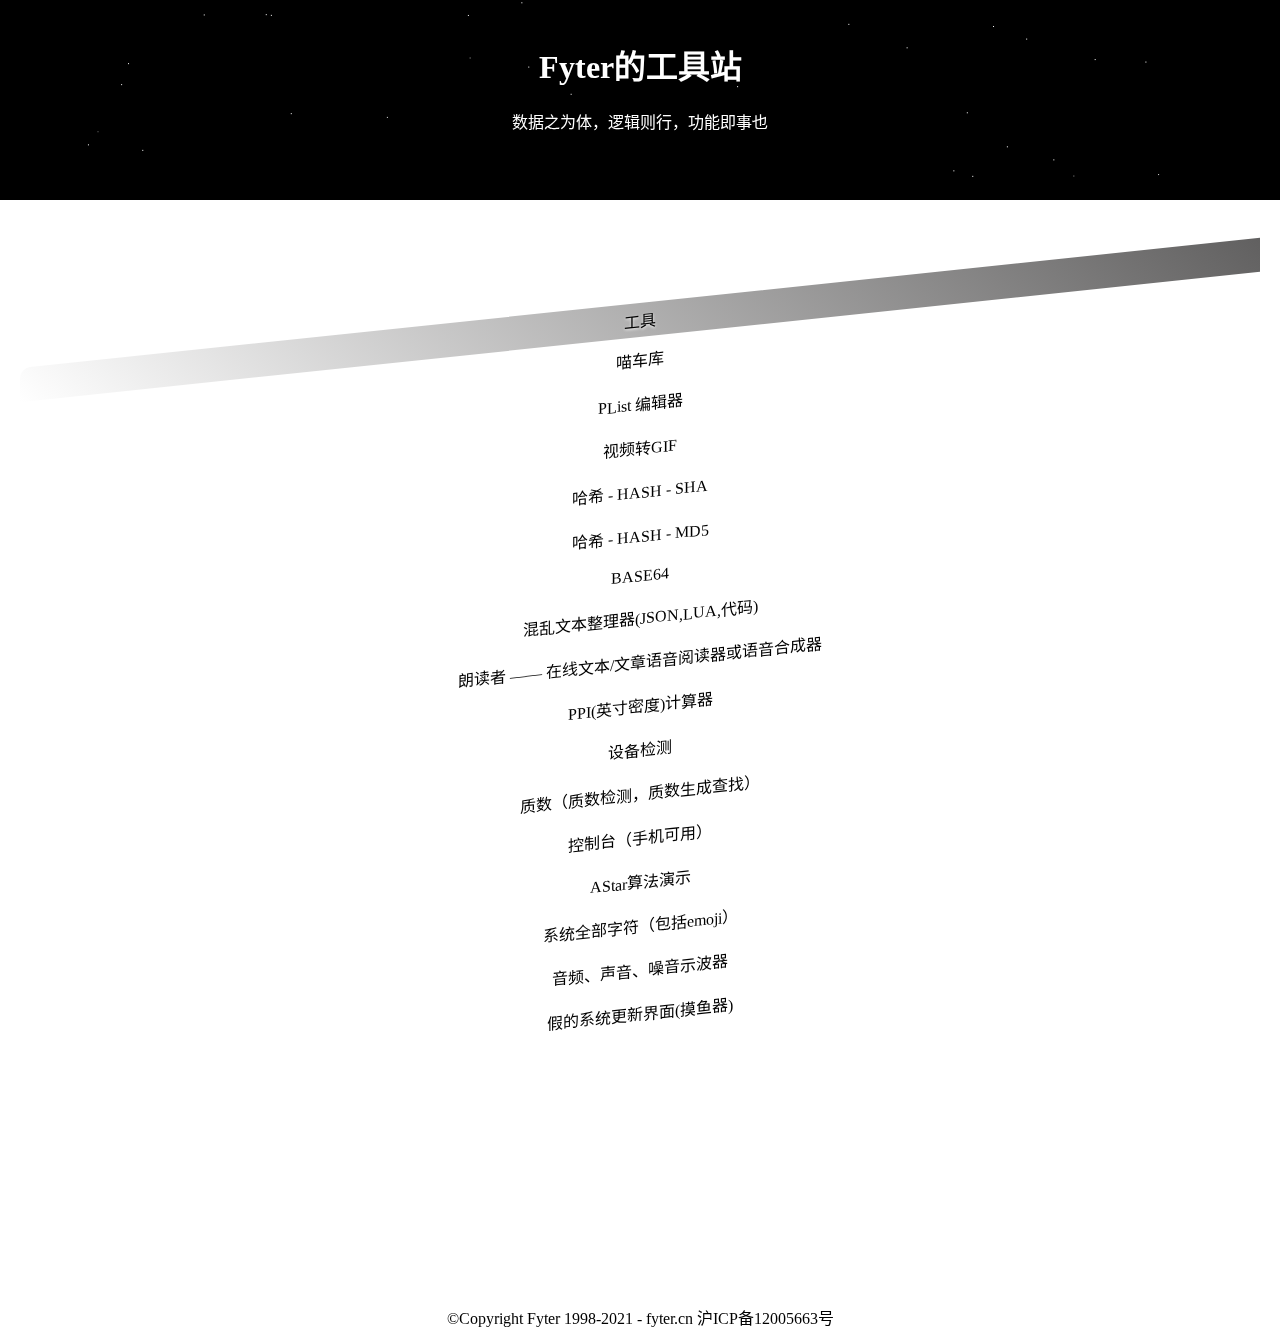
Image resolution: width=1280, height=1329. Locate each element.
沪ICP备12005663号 (765, 1318)
